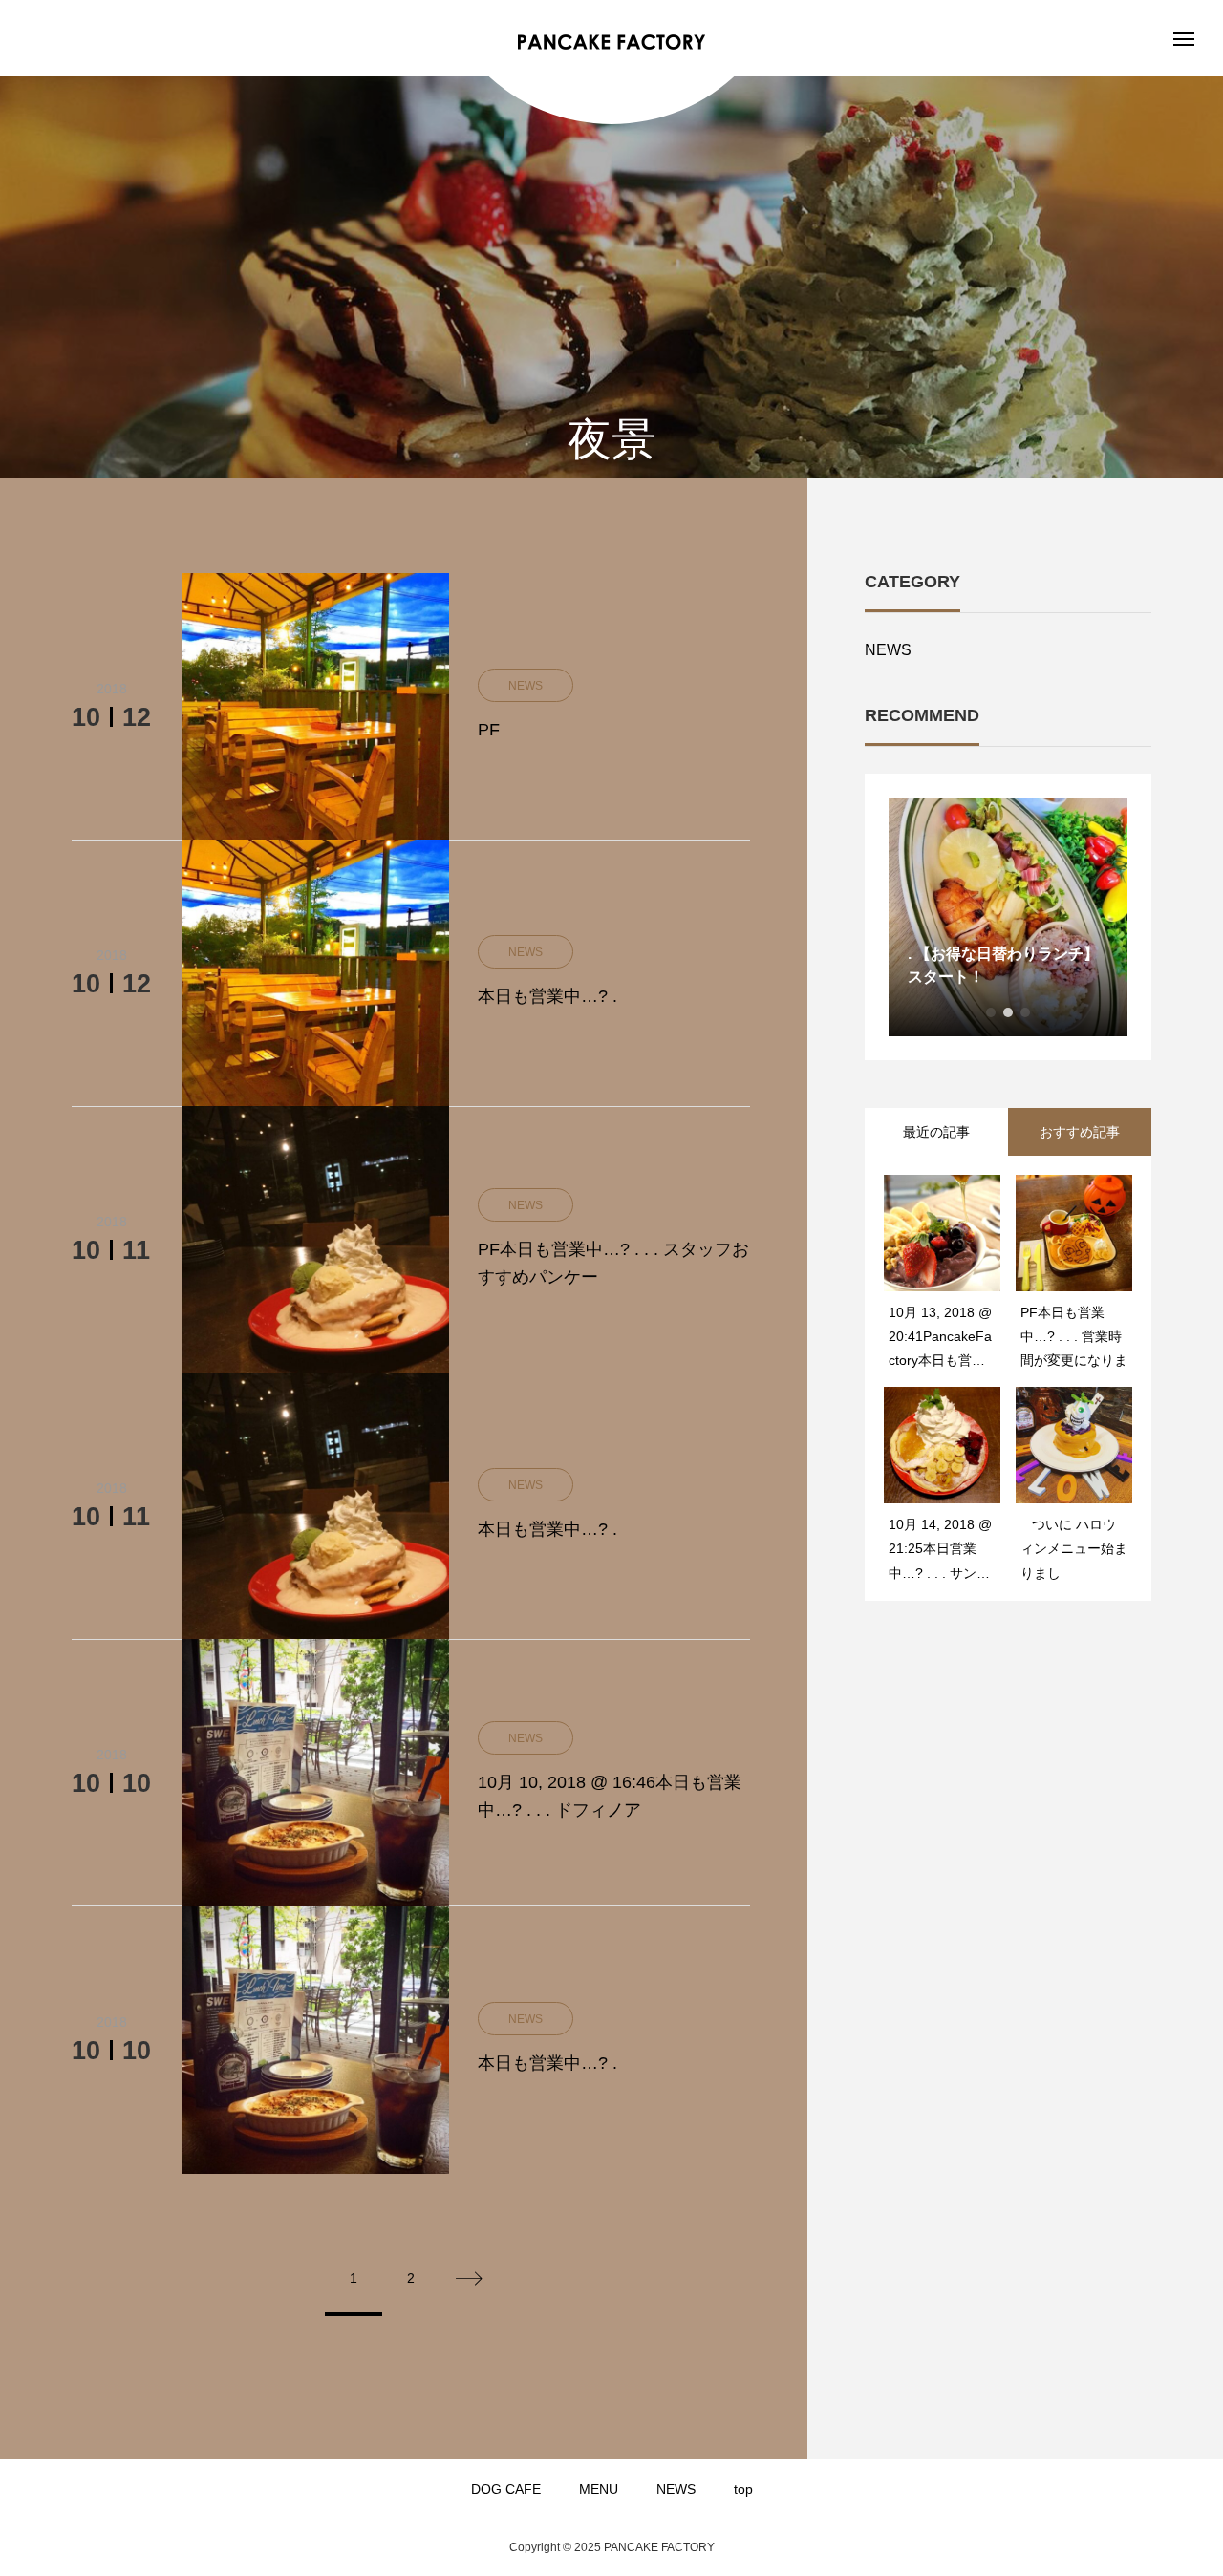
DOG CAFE (506, 2489)
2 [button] (1008, 1012)
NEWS (888, 650)
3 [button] (1025, 1012)
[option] (1000, 917)
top (743, 2489)
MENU (599, 2489)
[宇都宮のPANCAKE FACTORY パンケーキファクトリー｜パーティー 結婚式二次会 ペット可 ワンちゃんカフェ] (611, 43)
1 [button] (991, 1012)
